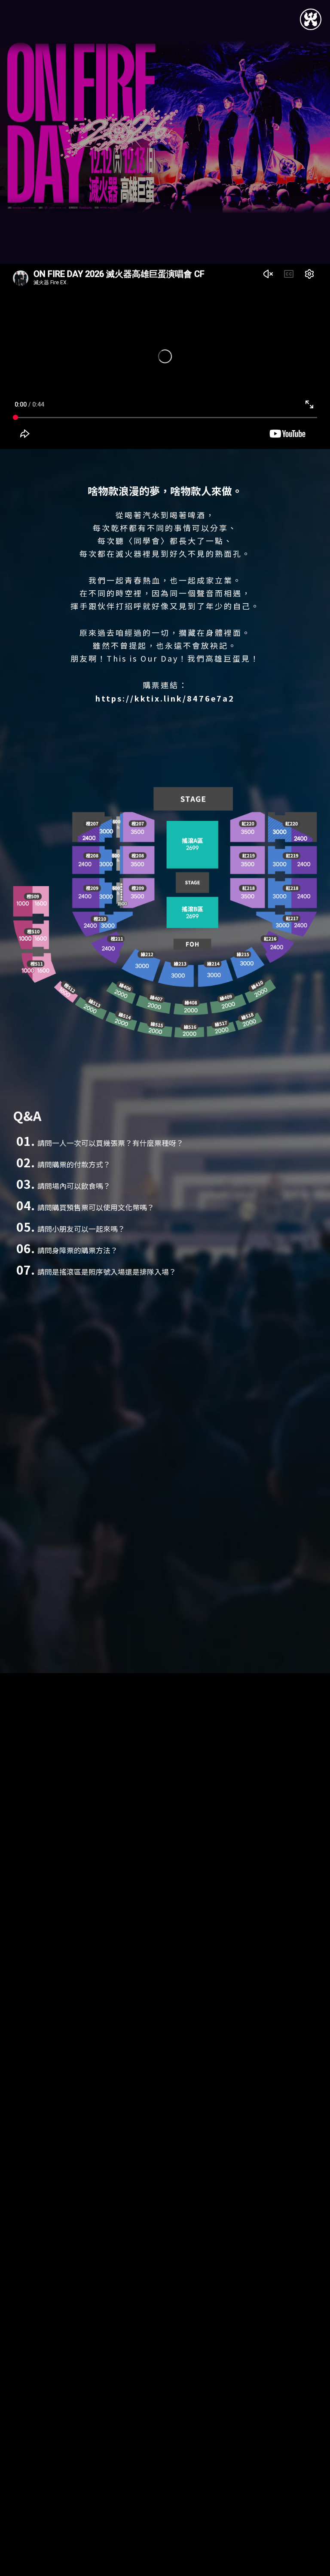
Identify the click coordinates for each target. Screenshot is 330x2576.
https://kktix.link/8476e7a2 (165, 698)
